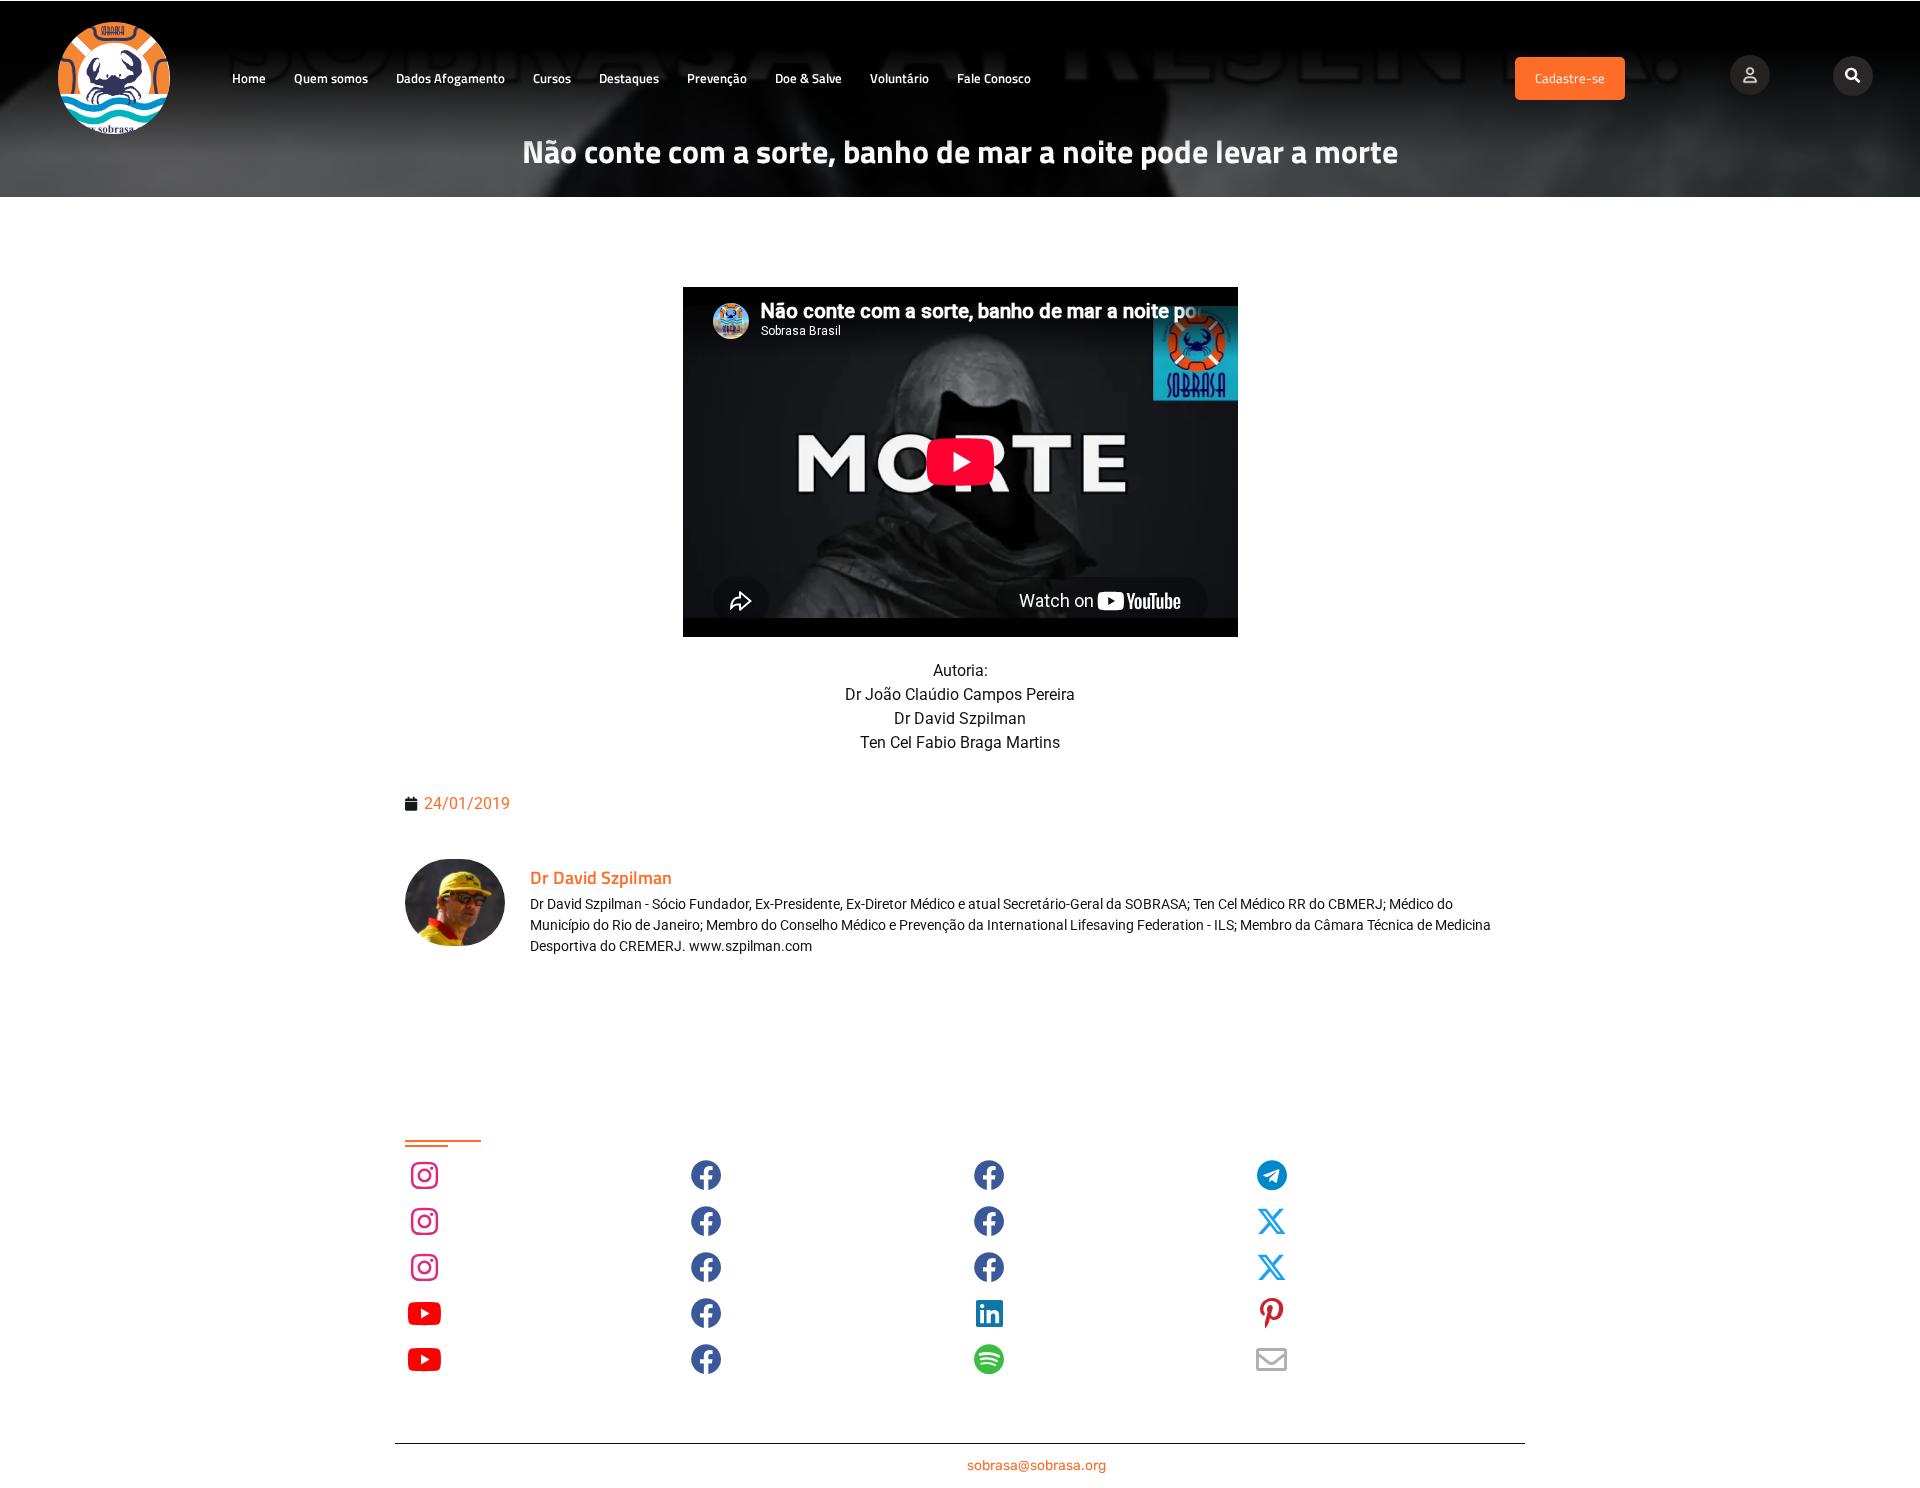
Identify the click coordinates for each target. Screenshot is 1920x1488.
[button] (1853, 76)
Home (249, 78)
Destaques (629, 78)
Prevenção (717, 78)
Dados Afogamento (450, 78)
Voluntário (899, 78)
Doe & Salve (808, 78)
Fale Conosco (994, 78)
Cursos (552, 78)
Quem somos (331, 78)
